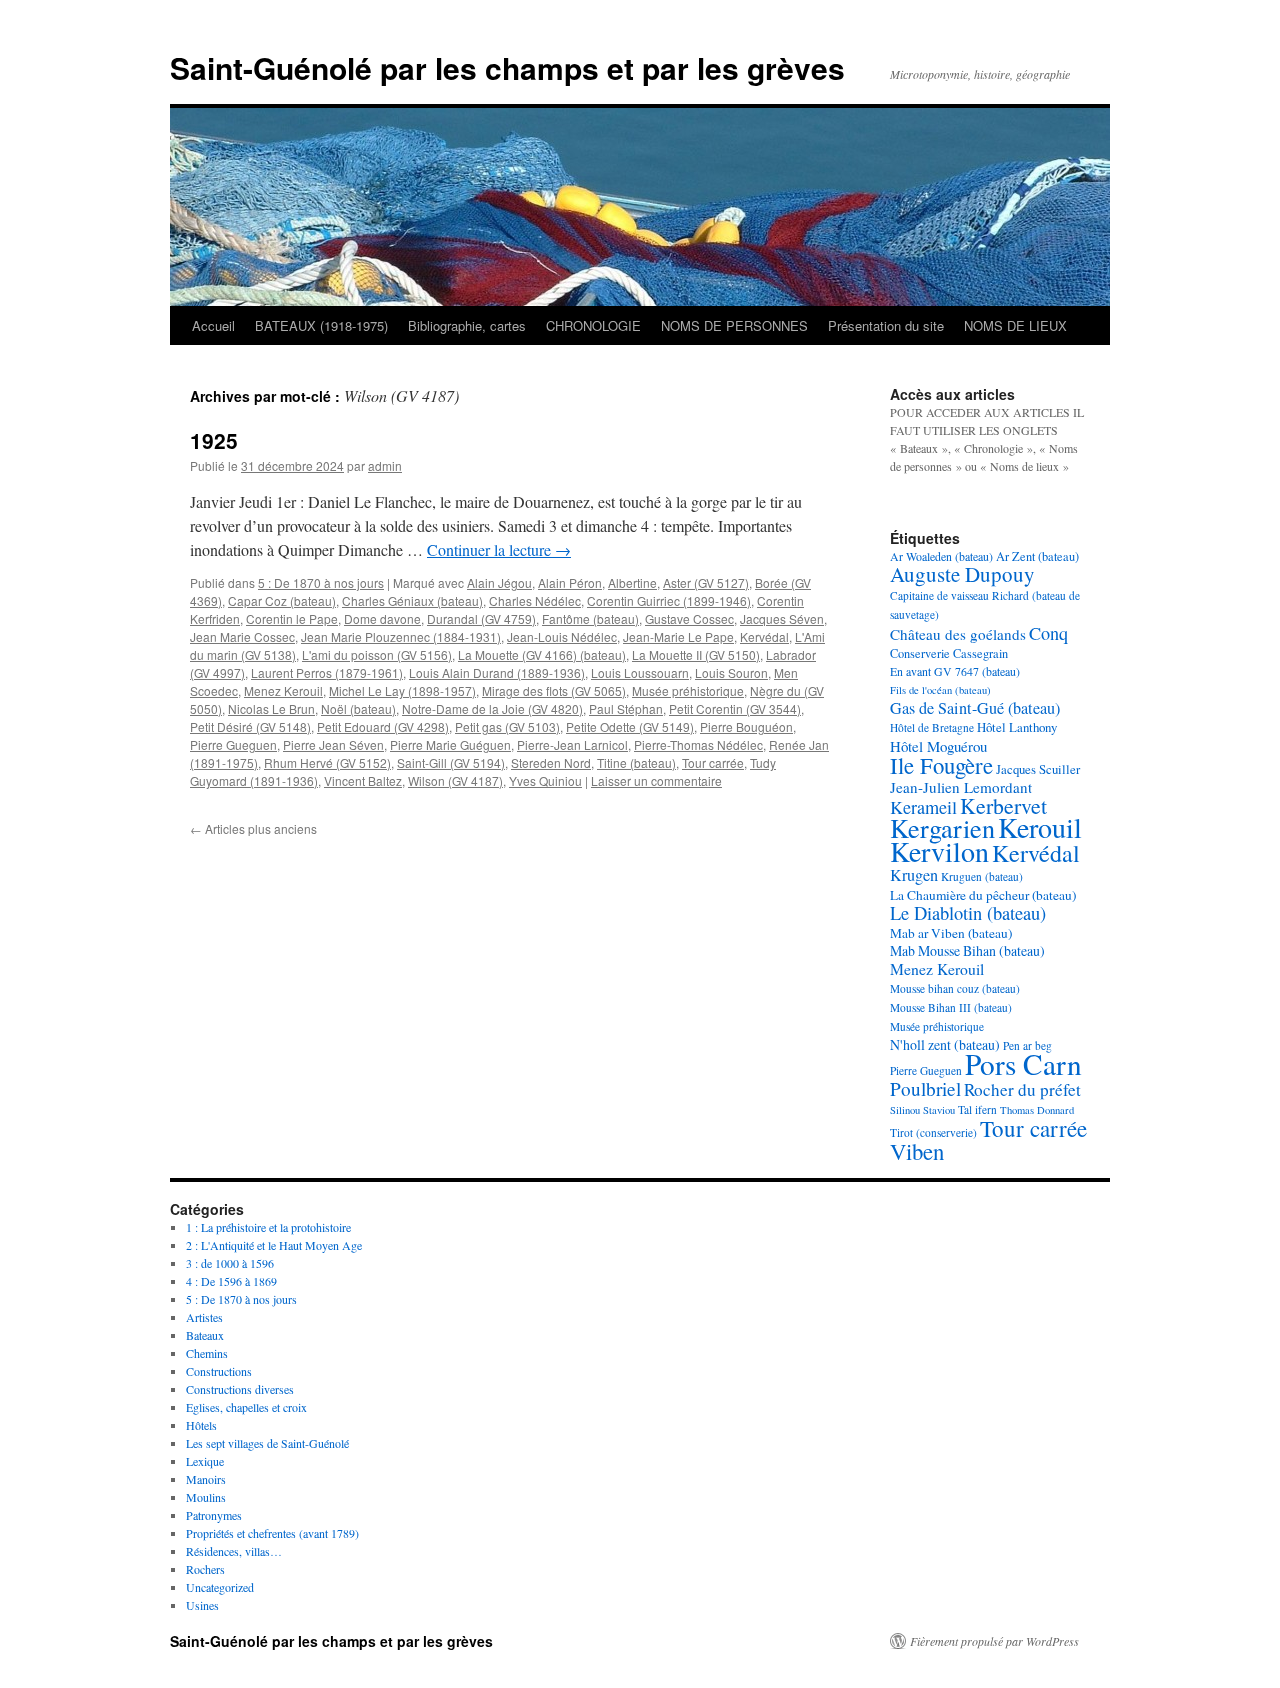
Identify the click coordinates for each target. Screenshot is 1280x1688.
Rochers (205, 1569)
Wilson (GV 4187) (455, 780)
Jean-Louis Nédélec (562, 636)
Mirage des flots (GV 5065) (554, 690)
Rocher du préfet (1022, 1089)
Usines (202, 1605)
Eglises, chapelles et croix (246, 1407)
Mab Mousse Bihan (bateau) (967, 950)
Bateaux (205, 1335)
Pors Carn (1023, 1063)
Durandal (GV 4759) (481, 618)
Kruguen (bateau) (982, 876)
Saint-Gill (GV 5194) (451, 762)
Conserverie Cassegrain (949, 653)
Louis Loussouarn (640, 672)
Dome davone (382, 618)
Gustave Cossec (689, 618)
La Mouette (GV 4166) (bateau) (542, 654)
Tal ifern (977, 1109)
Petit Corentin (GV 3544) (735, 708)
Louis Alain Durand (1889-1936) (497, 672)
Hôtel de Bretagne (932, 727)
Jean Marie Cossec (242, 636)
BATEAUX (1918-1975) (321, 325)
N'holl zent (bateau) (945, 1044)
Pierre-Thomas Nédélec (698, 744)
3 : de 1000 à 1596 (230, 1263)
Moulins (206, 1497)
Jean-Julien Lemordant (961, 787)
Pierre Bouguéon (746, 726)
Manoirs (206, 1479)
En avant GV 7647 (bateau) (955, 671)
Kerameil (923, 807)
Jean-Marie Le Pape (678, 636)
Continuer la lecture (499, 549)
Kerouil (1040, 827)
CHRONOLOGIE (593, 325)
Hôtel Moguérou (938, 746)
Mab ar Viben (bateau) (951, 933)
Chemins (207, 1353)
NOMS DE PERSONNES (734, 325)
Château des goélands (958, 634)
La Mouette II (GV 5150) (696, 654)
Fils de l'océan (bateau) (940, 690)
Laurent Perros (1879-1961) (327, 672)
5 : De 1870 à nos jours (321, 582)
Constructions (219, 1371)
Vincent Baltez (363, 780)
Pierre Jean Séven (333, 744)
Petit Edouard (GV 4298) (383, 726)
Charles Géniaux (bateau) (412, 600)
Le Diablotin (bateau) (968, 913)
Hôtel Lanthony (1017, 727)
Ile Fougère (941, 765)
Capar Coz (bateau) (282, 600)
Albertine (632, 582)
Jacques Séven (782, 618)
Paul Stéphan (626, 708)
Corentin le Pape (292, 618)
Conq (1048, 633)
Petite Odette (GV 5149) (630, 726)
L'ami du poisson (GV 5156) (377, 654)
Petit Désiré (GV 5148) (250, 726)
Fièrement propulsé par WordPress (994, 1641)
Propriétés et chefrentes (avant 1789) (272, 1533)
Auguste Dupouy (962, 574)
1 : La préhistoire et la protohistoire (268, 1227)
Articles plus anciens (253, 828)
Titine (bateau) (636, 762)
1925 (214, 440)
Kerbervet (1003, 805)
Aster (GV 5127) (706, 582)
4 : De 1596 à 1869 (231, 1281)
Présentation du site (886, 325)
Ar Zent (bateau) (1037, 556)
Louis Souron (731, 672)
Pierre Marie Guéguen (450, 744)
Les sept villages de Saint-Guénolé (267, 1443)
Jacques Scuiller (1038, 769)
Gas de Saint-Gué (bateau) (975, 708)
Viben (917, 1151)
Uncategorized (220, 1587)
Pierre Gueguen (233, 744)
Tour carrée (713, 762)
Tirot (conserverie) (933, 1132)
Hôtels (201, 1425)
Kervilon (939, 851)
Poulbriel (925, 1088)
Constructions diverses (240, 1389)
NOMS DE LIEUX (1015, 325)
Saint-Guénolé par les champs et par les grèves (507, 67)
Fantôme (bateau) (590, 618)
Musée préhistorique (688, 690)
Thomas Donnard (1037, 1110)
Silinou (905, 1110)
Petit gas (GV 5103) (507, 726)
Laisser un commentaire (656, 780)
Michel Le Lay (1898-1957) (402, 690)
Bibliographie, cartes (467, 325)
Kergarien (942, 827)
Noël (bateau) (358, 708)
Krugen (914, 875)
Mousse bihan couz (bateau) (955, 988)
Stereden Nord (551, 762)
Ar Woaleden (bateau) (941, 556)
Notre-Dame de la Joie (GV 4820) (492, 708)
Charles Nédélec (535, 600)
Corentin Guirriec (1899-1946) (669, 600)
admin (385, 465)
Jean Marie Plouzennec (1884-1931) (401, 636)
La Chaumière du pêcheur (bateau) (983, 895)
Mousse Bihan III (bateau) (951, 1007)
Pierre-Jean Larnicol (572, 744)
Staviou (939, 1110)
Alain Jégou (499, 582)
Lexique (205, 1461)
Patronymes (214, 1515)
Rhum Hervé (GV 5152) (327, 762)
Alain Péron (570, 582)
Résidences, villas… (234, 1551)
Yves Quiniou (545, 780)
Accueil (213, 325)
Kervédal (764, 636)
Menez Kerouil (283, 690)
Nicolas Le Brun (271, 708)
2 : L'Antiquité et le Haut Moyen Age (274, 1245)
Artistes (204, 1317)
